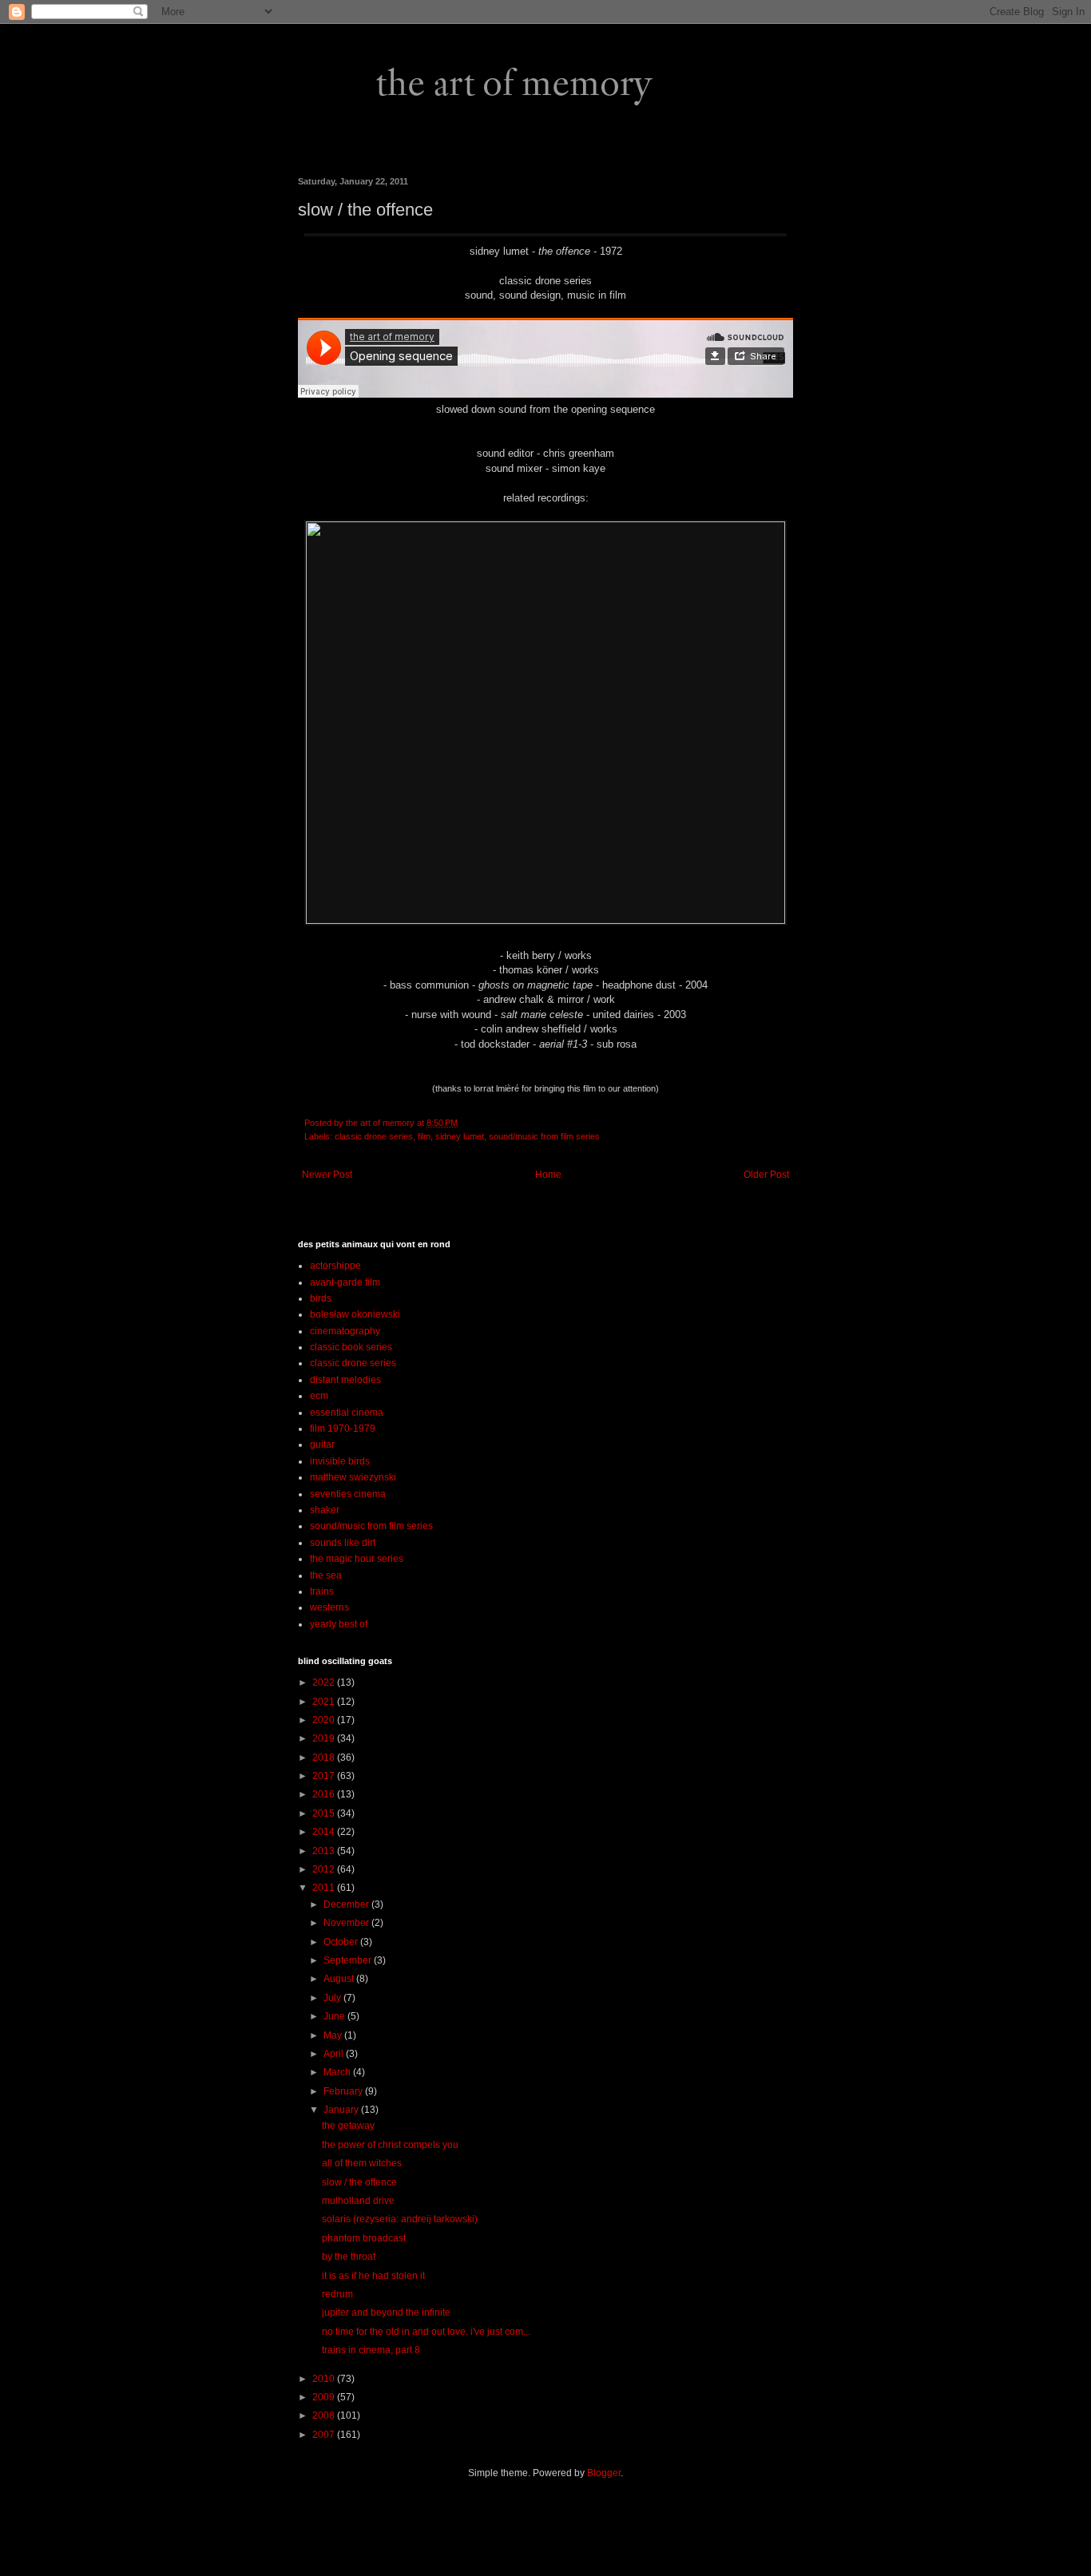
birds (321, 1298)
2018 (325, 1758)
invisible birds (340, 1461)
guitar (322, 1445)
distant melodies (345, 1380)
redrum (337, 2294)
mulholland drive (358, 2201)
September (349, 1960)
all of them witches (362, 2163)
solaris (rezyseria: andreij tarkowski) (400, 2219)
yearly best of (339, 1624)
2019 (325, 1738)
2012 (325, 1869)
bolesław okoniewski (355, 1314)
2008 (325, 2415)
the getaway (348, 2126)
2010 (325, 2379)
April (335, 2054)
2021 (325, 1702)
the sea (326, 1575)
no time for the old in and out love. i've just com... (426, 2332)
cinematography (345, 1331)
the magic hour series (357, 1559)
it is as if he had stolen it (373, 2276)
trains (322, 1591)
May (334, 2035)
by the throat (349, 2257)
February (344, 2091)
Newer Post (327, 1175)
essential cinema (347, 1413)
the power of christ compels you (390, 2145)
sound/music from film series (544, 1136)
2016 (325, 1794)
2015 (325, 1813)
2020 (325, 1720)
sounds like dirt (343, 1543)
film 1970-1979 (343, 1429)
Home (548, 1175)
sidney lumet (460, 1136)
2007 (325, 2435)
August (340, 1979)
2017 (325, 1776)
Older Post (766, 1175)
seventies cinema (348, 1494)
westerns (329, 1607)
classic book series (351, 1347)
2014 (325, 1832)
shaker (325, 1510)
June (335, 2016)
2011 (325, 1888)
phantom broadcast (364, 2238)
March (338, 2072)
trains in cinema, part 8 (371, 2350)
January (342, 2110)
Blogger (604, 2473)
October (342, 1942)
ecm (319, 1396)
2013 (325, 1851)
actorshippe (335, 1266)
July (333, 1998)
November (347, 1923)
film (424, 1136)
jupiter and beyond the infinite (386, 2312)
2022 (325, 1682)
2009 (325, 2397)
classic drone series (374, 1136)
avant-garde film (345, 1282)
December (347, 1904)
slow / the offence (359, 2182)
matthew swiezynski (353, 1477)
